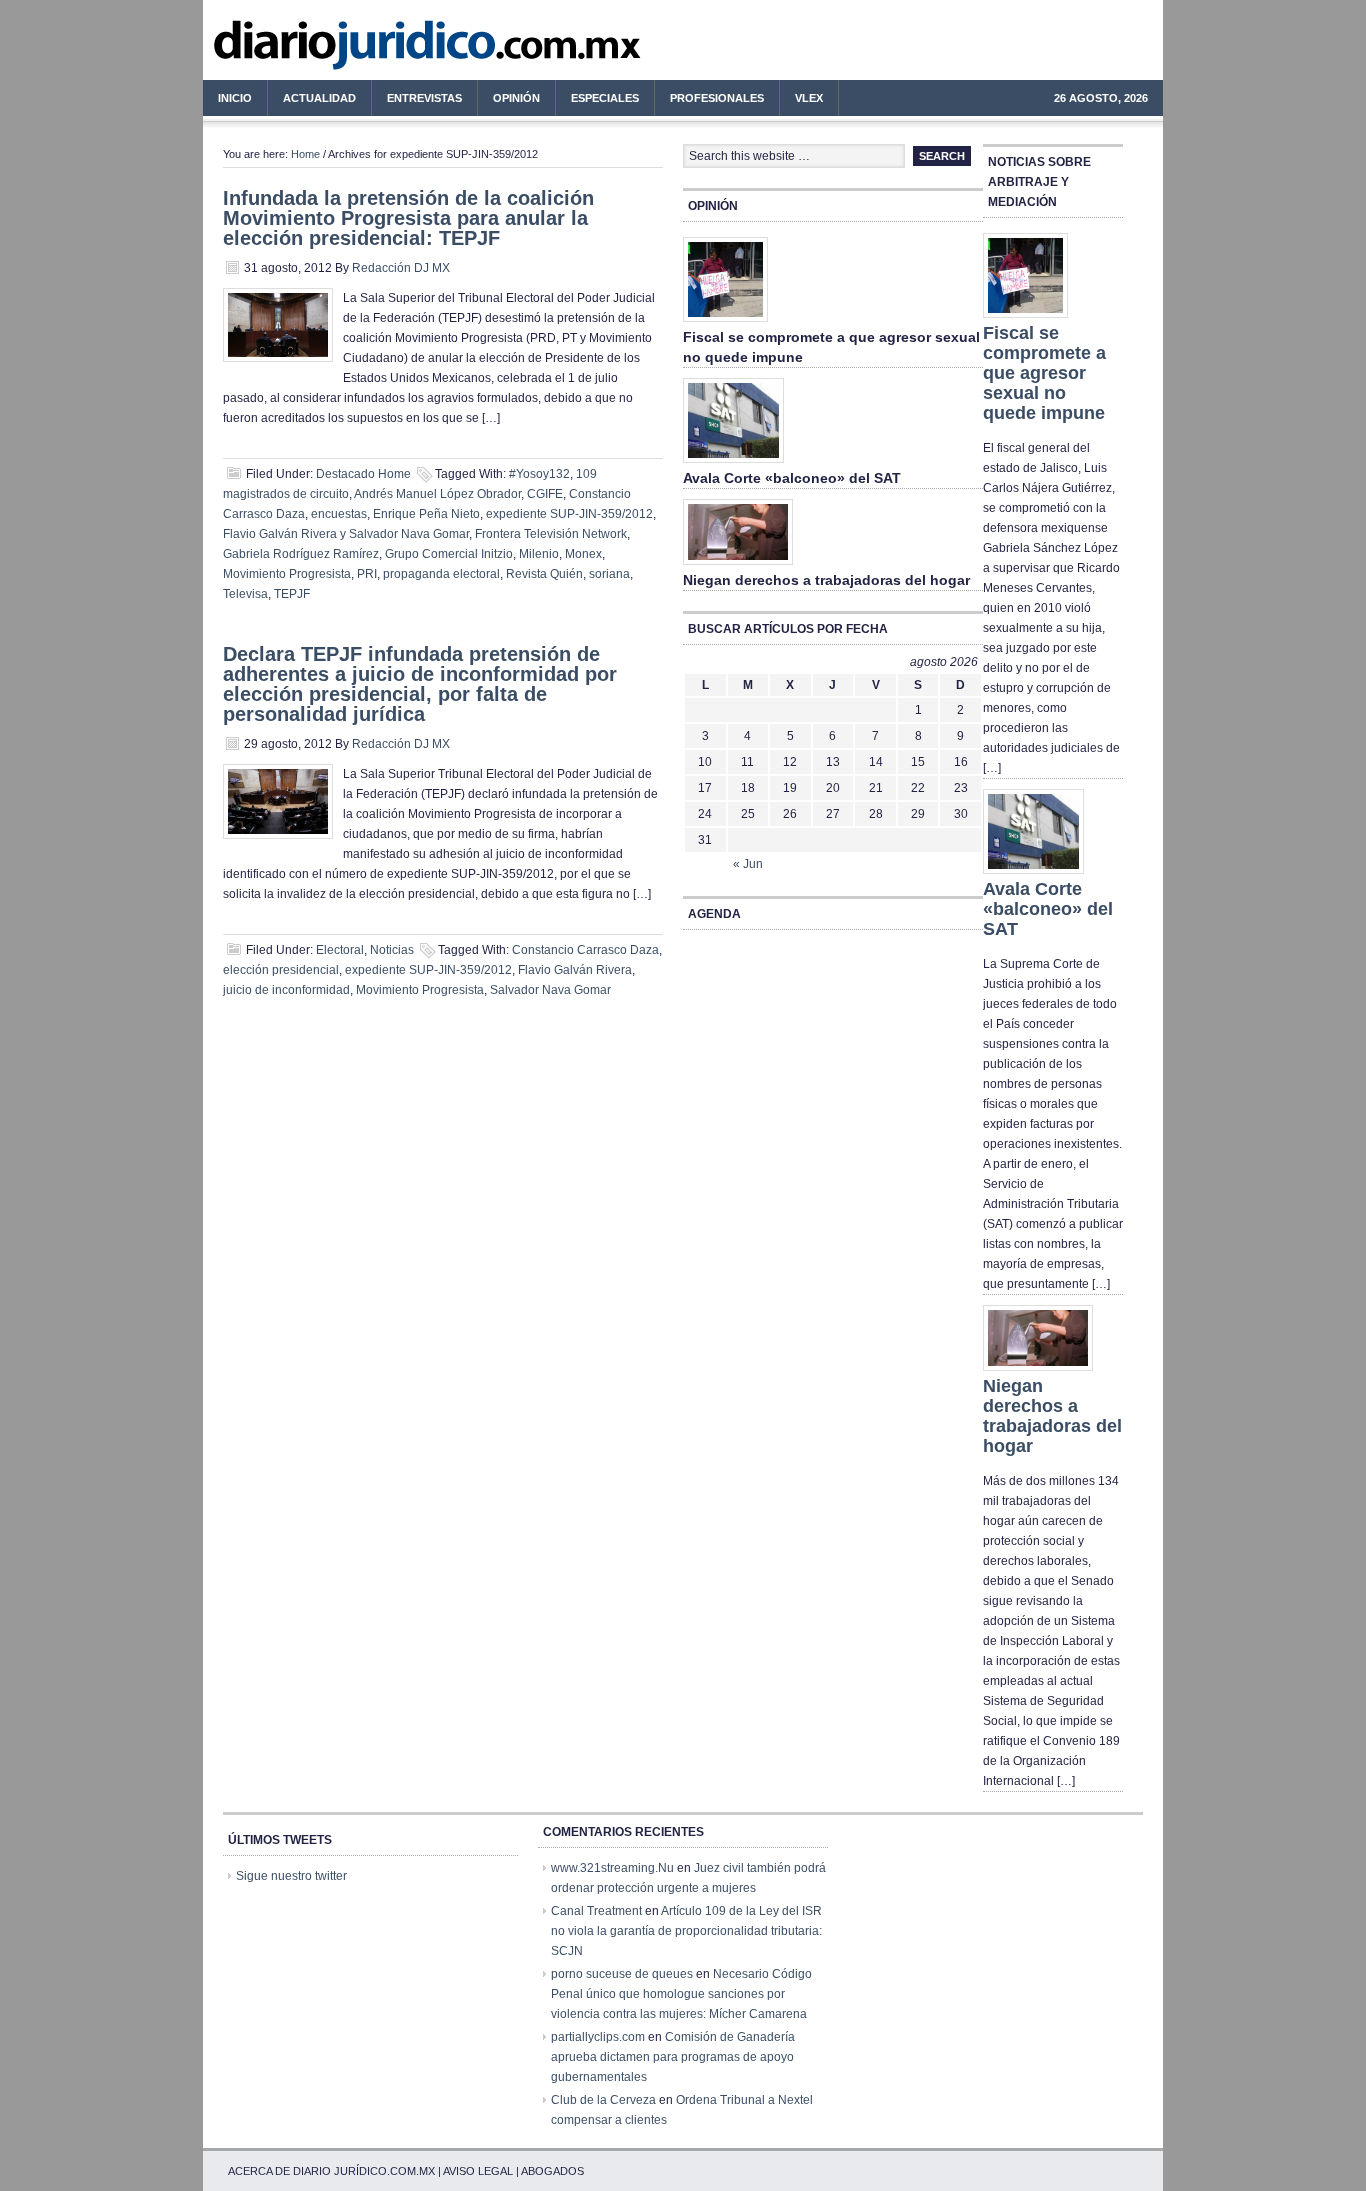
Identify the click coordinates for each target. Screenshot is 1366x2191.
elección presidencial (281, 970)
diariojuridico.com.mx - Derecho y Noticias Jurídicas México (368, 50)
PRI (367, 574)
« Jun (748, 864)
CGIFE (545, 494)
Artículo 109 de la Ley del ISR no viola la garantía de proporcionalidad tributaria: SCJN (686, 1931)
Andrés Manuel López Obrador (437, 494)
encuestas (339, 514)
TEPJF (292, 594)
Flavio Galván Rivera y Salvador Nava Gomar (346, 534)
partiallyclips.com (598, 2037)
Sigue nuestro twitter (291, 1876)
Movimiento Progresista (287, 574)
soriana (609, 574)
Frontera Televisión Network (551, 534)
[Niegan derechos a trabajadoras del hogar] (738, 566)
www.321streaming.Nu (612, 1868)
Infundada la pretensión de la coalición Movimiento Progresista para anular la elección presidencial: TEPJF (408, 218)
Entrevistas (424, 98)
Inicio (235, 98)
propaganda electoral (441, 574)
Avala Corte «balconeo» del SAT (792, 478)
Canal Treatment (596, 1911)
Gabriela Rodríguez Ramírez (301, 554)
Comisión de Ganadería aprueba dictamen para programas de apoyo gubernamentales (673, 2057)
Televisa (245, 594)
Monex (583, 554)
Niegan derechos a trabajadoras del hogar (826, 580)
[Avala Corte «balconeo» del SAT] (733, 464)
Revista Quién (544, 574)
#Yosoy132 (539, 474)
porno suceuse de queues (622, 1974)
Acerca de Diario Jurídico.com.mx (331, 2171)
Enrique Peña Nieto (426, 514)
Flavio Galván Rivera (575, 970)
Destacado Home (363, 474)
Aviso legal (478, 2171)
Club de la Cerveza (603, 2100)
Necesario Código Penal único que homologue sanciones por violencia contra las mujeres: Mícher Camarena (681, 1994)
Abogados (552, 2171)
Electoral (340, 950)
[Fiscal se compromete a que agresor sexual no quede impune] (725, 323)
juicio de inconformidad (286, 990)
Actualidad (312, 101)
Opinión (516, 98)
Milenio (539, 554)
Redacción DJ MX (401, 268)
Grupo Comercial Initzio (449, 554)
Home (305, 154)
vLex (809, 98)
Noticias (392, 950)
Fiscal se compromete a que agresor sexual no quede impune (1044, 373)
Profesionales (709, 101)
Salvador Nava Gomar (550, 990)
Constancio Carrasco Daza (585, 950)
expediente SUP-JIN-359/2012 (569, 514)
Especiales (605, 98)
